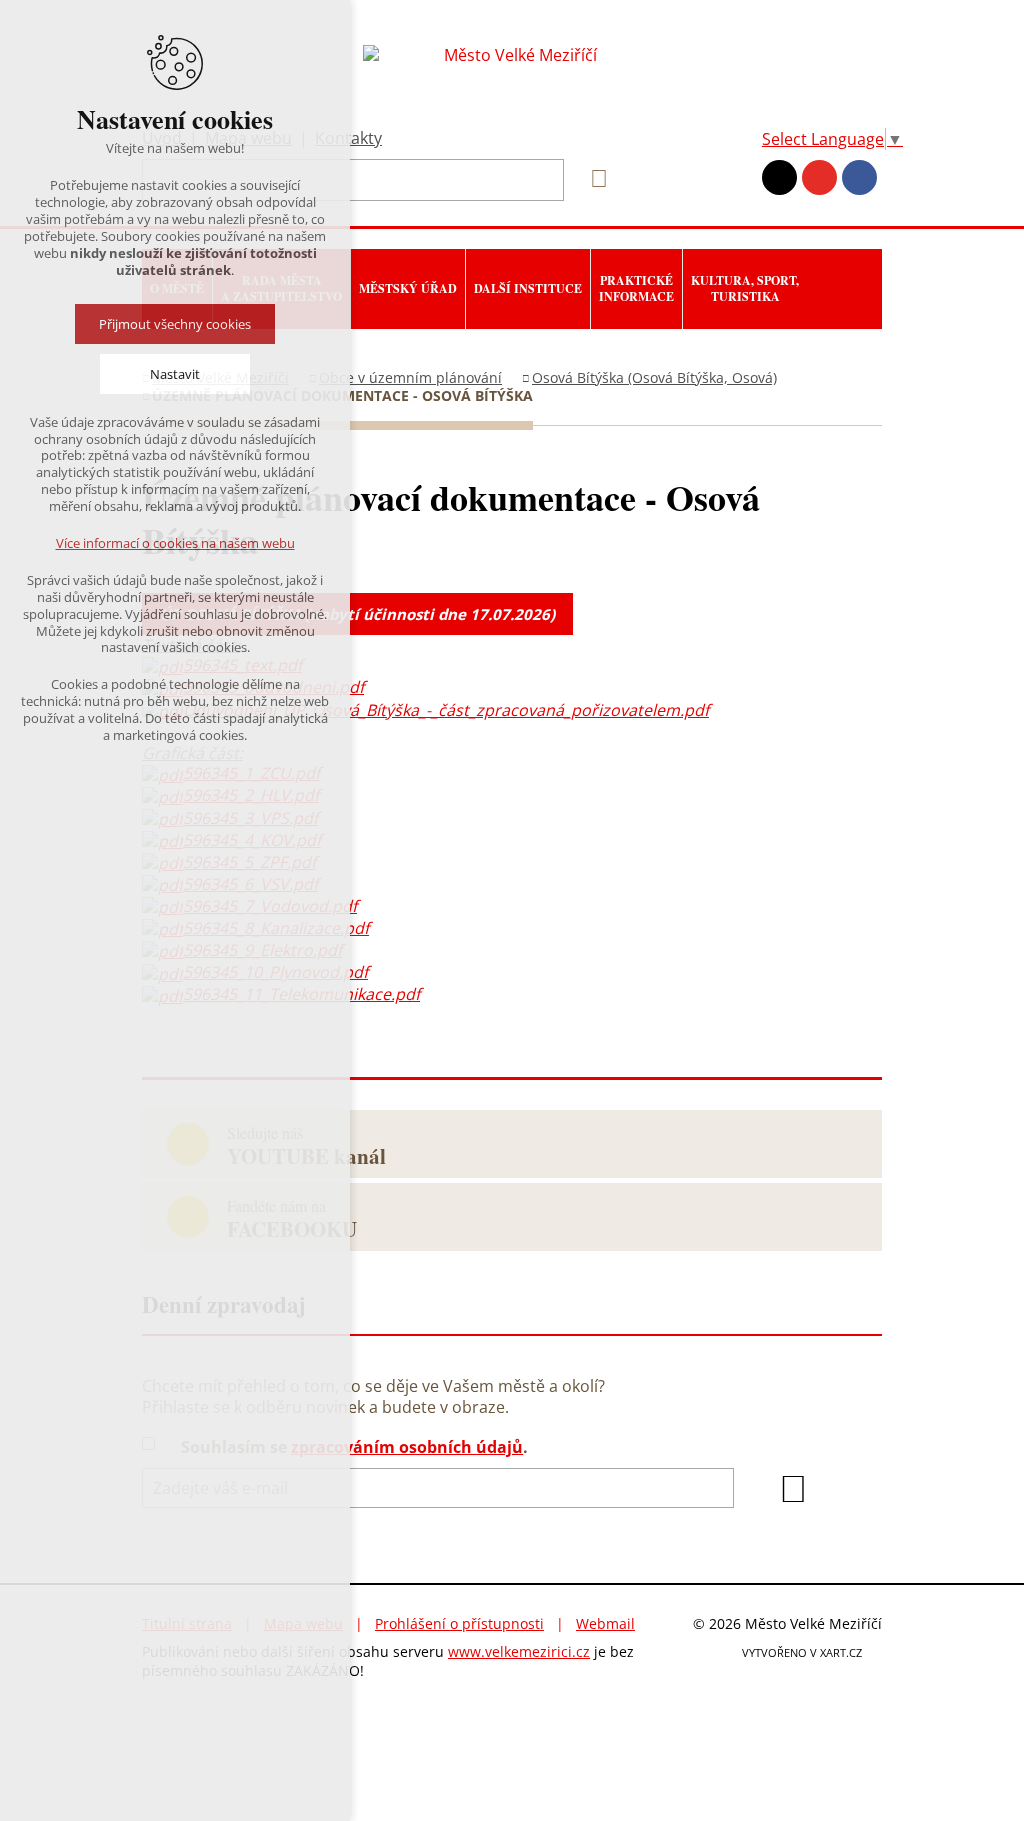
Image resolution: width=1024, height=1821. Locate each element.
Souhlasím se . (354, 1447)
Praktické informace (636, 288)
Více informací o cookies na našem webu (175, 543)
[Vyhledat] (592, 179)
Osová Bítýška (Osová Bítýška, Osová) (654, 377)
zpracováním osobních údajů (407, 1447)
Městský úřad (408, 288)
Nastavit (175, 374)
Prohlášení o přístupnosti (459, 1623)
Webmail (605, 1623)
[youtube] (819, 177)
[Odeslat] (793, 1489)
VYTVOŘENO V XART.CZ (802, 1652)
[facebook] (859, 177)
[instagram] (779, 177)
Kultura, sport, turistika (745, 288)
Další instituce (528, 288)
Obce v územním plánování (410, 377)
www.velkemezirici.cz (519, 1651)
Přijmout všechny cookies (175, 324)
